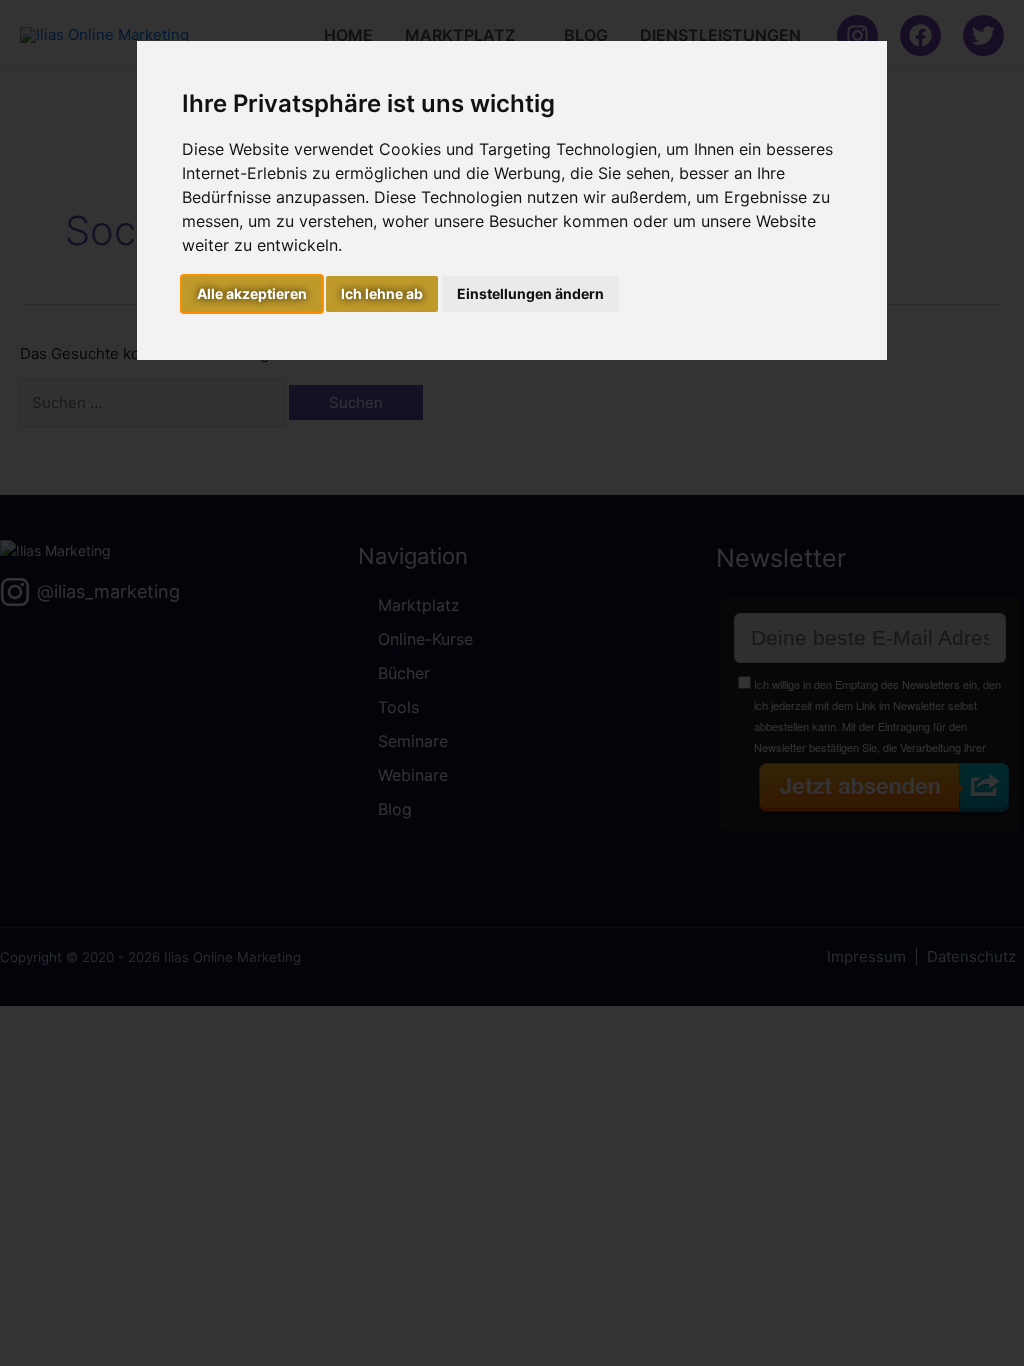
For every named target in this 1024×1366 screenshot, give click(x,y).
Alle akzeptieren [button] (252, 293)
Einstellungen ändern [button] (530, 293)
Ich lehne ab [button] (382, 293)
